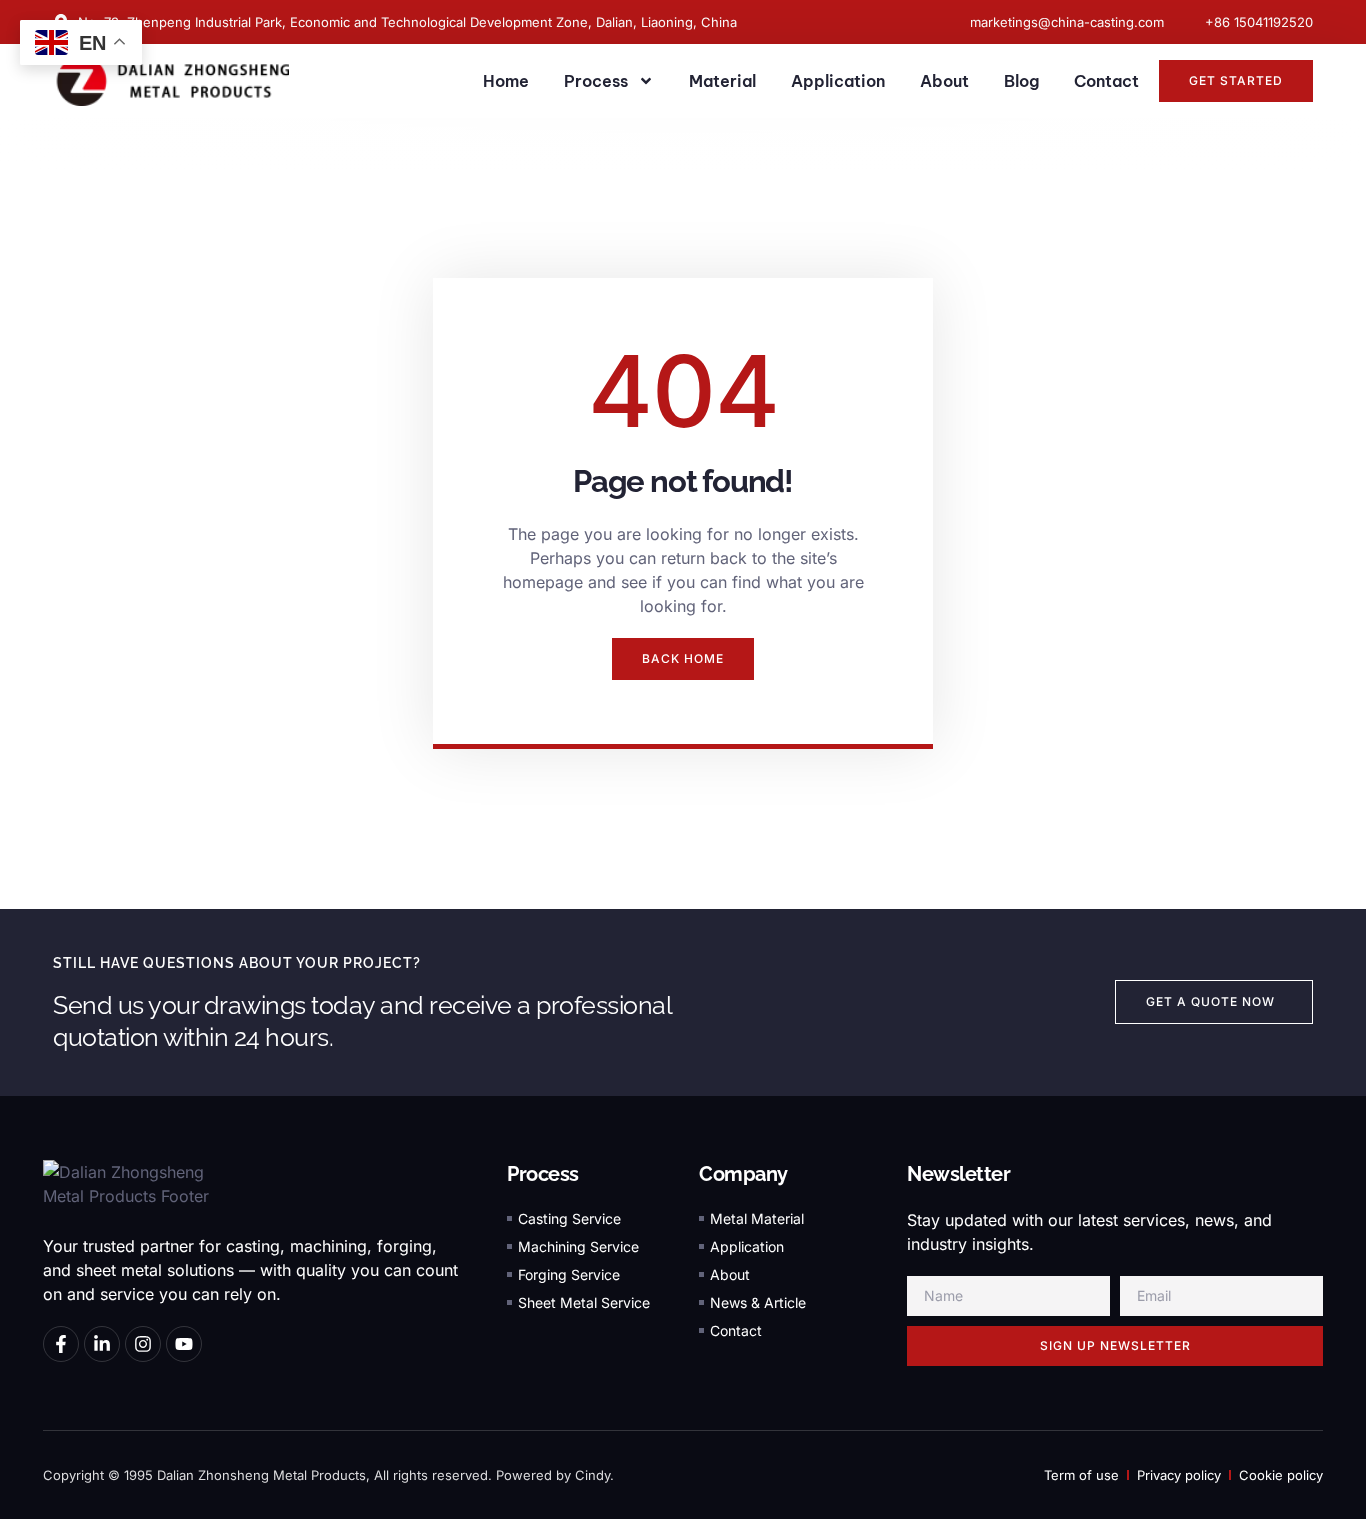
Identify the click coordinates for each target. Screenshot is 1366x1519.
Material (722, 81)
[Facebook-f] (61, 1344)
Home (506, 81)
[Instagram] (143, 1344)
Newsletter (958, 1174)
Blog (1021, 81)
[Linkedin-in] (102, 1344)
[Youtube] (184, 1344)
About (944, 81)
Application (838, 81)
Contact (1106, 81)
